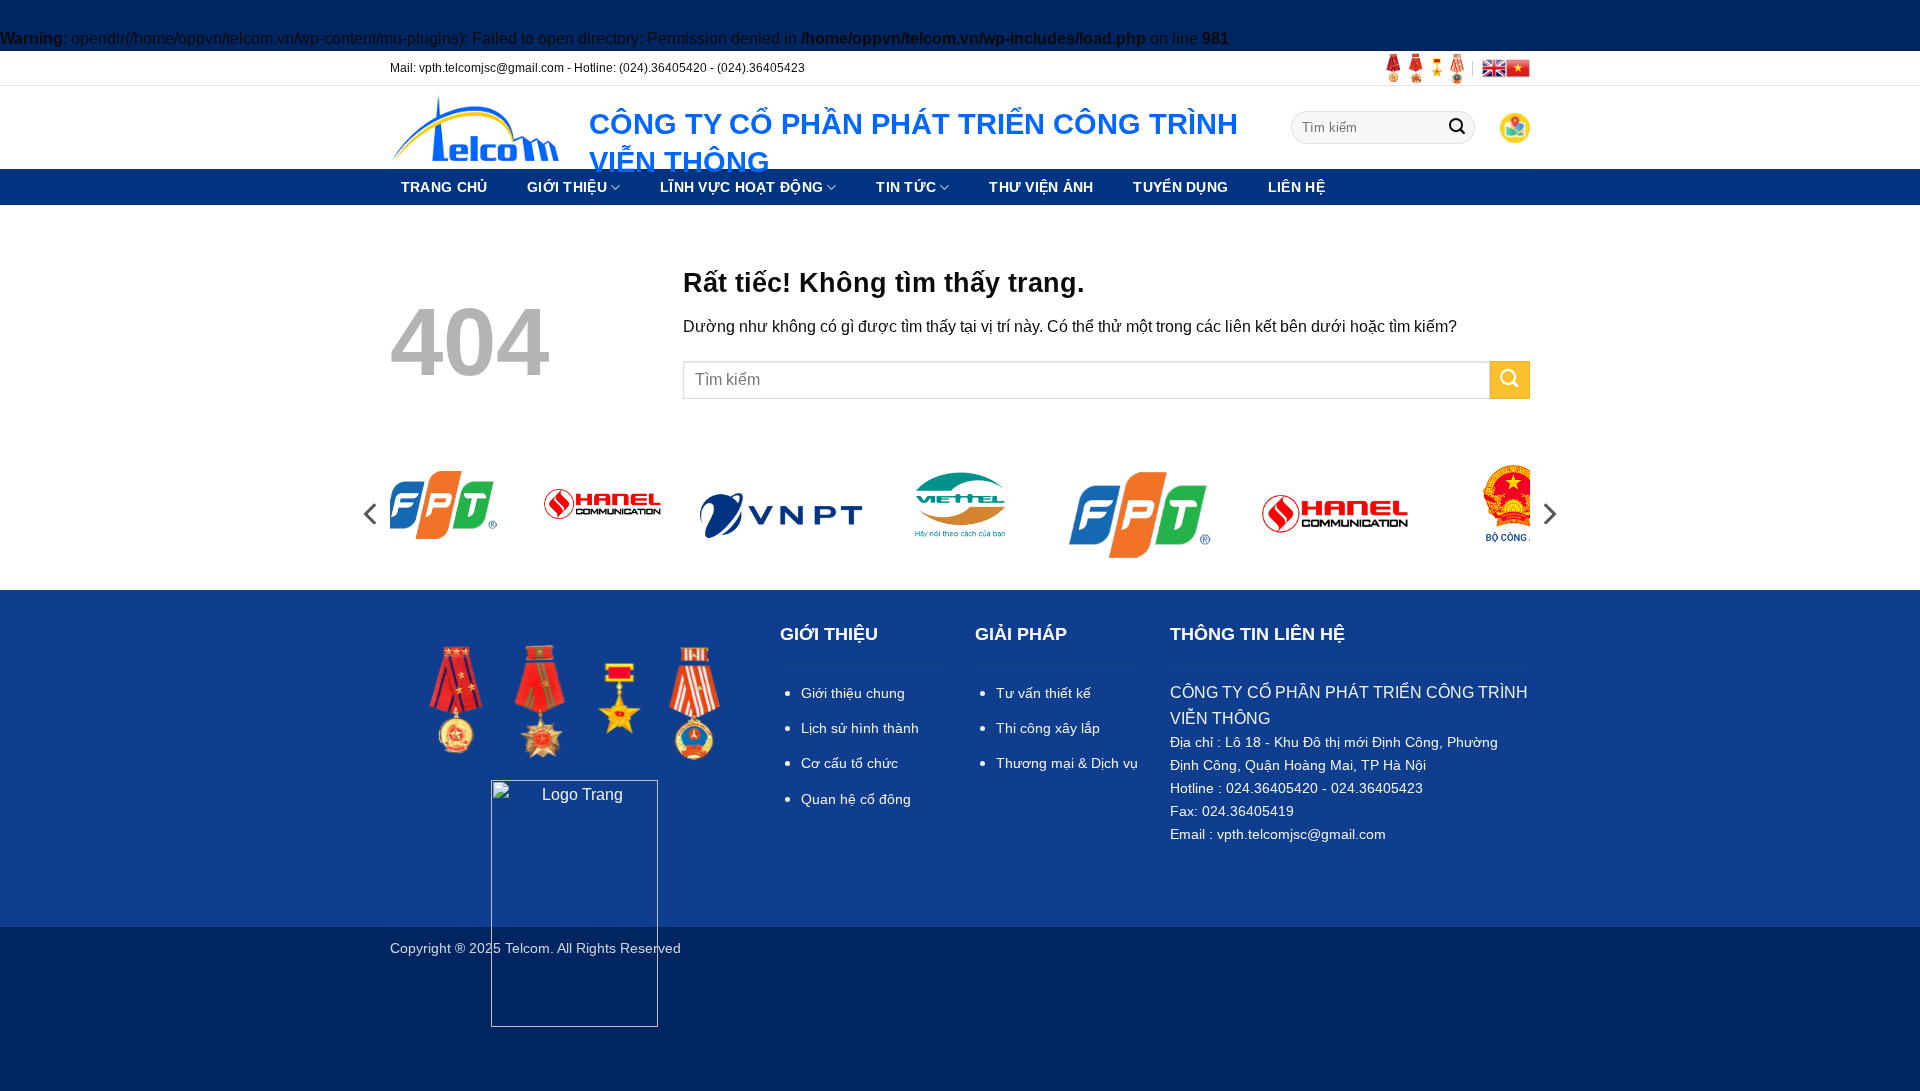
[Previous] (372, 513)
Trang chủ (444, 187)
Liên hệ (1296, 187)
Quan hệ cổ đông (856, 799)
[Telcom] (474, 127)
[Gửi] (1457, 127)
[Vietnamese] (1518, 68)
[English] (1494, 68)
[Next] (1548, 513)
